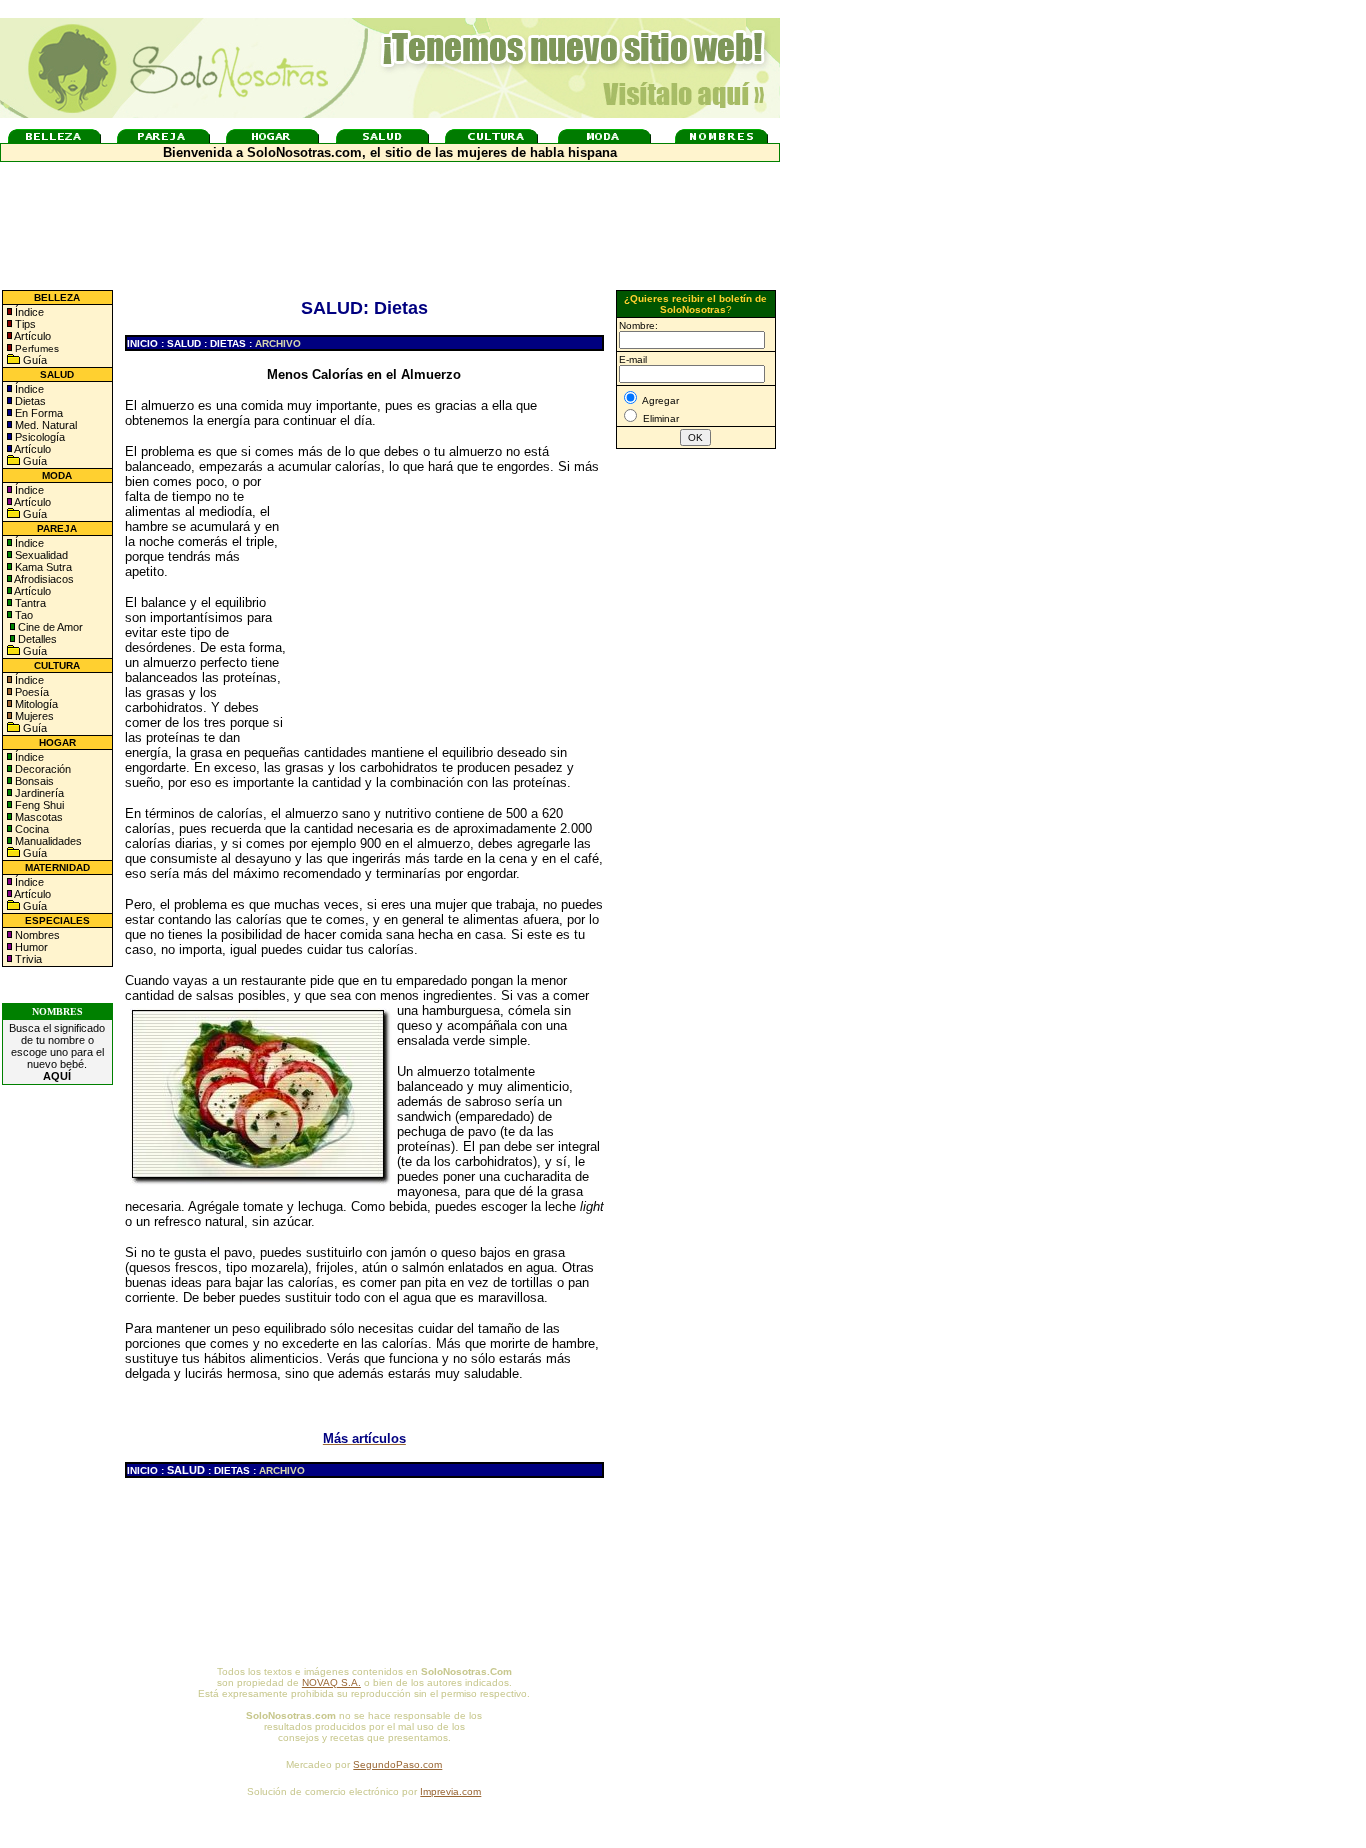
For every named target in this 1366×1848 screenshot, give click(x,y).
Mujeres (33, 716)
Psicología (38, 437)
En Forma (37, 413)
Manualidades (47, 841)
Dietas (29, 401)
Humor (31, 947)
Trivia (27, 959)
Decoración (41, 769)
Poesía (30, 692)
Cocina (30, 829)
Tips (24, 324)
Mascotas (37, 817)
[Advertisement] (450, 603)
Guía (33, 360)
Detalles (37, 639)
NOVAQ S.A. (331, 1682)
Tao (22, 615)
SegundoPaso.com (397, 1764)
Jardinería (38, 793)
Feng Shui (38, 805)
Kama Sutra (42, 567)
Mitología (35, 704)
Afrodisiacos (43, 579)
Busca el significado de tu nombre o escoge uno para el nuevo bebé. (57, 1052)
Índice (28, 312)
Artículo (32, 336)
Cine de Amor (50, 627)
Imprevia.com (450, 1791)
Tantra (29, 603)
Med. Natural (44, 425)
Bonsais (33, 781)
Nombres (37, 935)
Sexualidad (40, 555)
